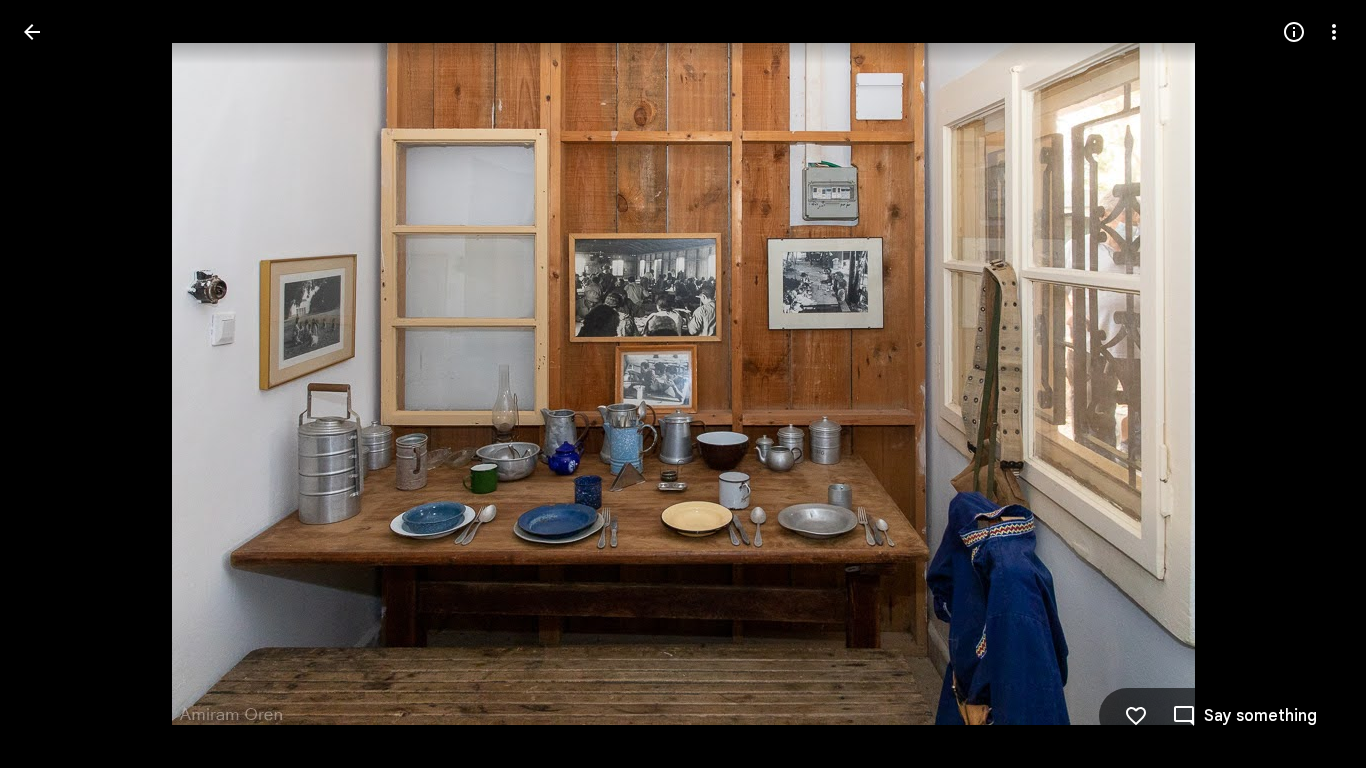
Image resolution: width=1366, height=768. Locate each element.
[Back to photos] (32, 32)
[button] (56, 384)
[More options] (1334, 32)
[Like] (1136, 716)
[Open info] (1294, 32)
